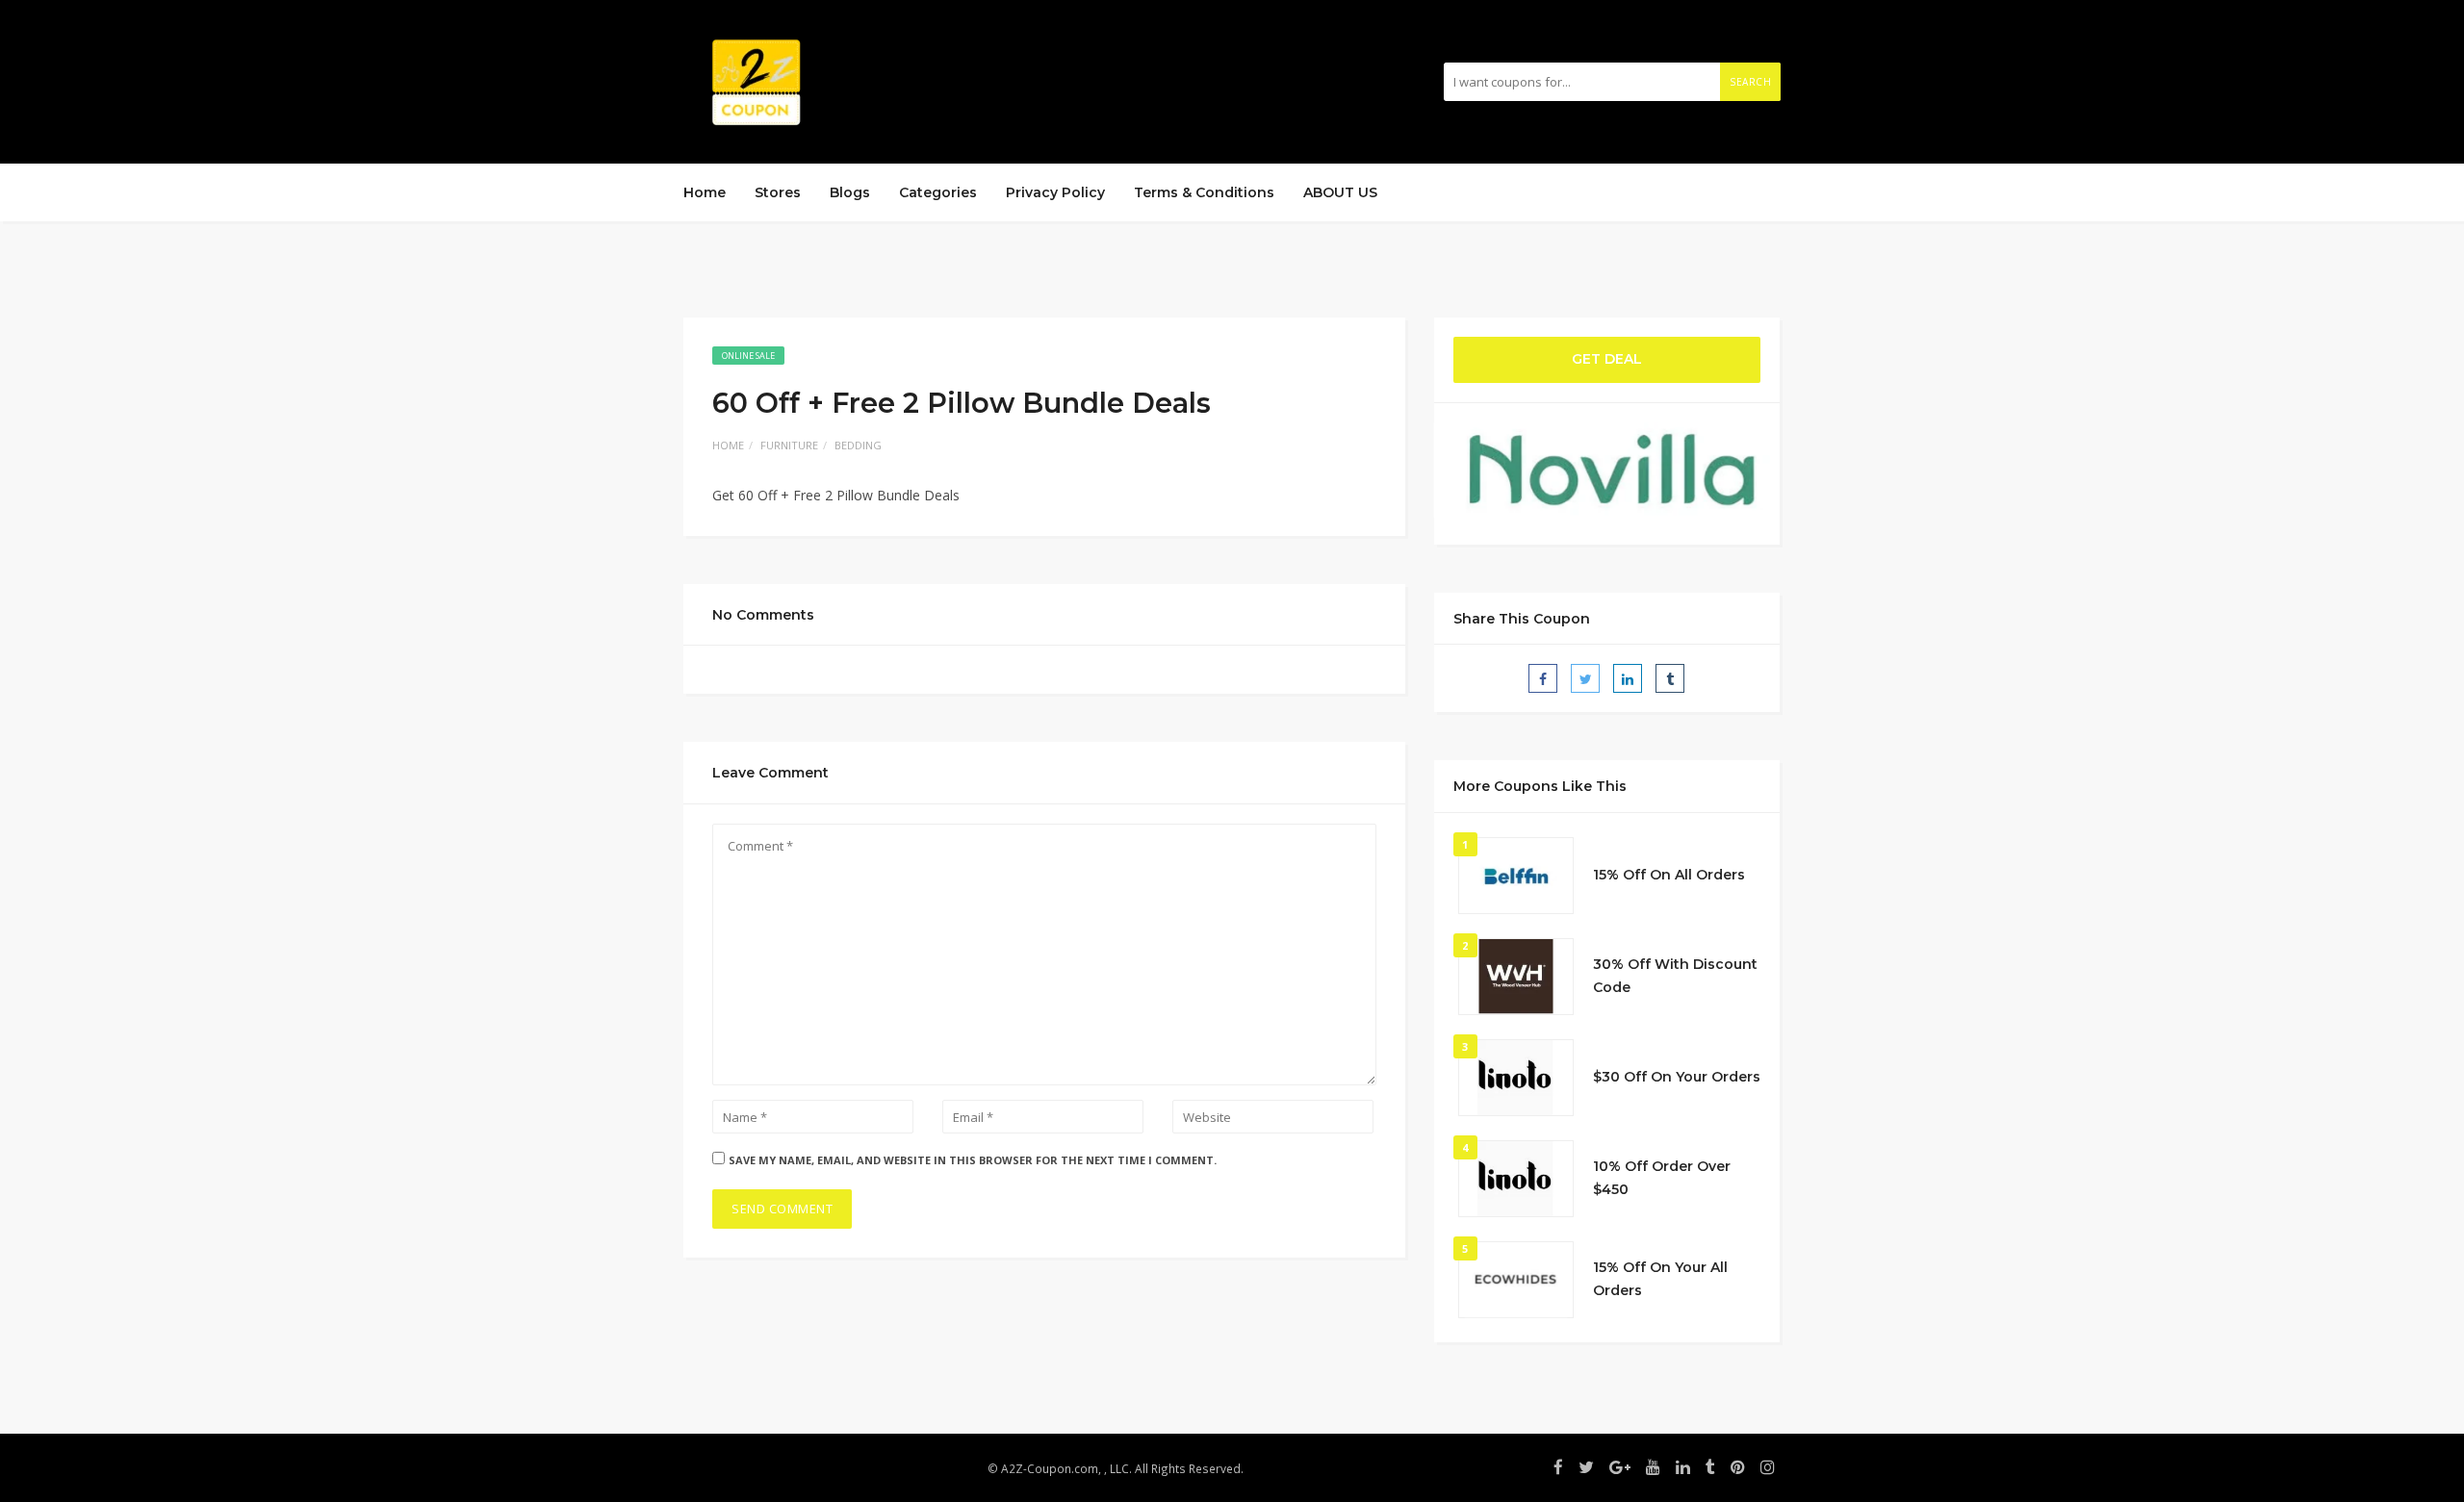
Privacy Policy (1055, 192)
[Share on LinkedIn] (1628, 678)
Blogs (850, 192)
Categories (938, 192)
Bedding (858, 445)
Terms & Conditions (1204, 192)
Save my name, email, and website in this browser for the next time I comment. (973, 1160)
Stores (778, 192)
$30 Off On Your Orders (1677, 1077)
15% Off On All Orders (1669, 875)
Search (1750, 82)
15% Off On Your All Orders (1660, 1279)
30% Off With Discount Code (1675, 976)
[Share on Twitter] (1585, 678)
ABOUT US (1340, 192)
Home (705, 192)
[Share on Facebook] (1543, 678)
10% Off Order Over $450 (1662, 1178)
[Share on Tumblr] (1670, 678)
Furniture (789, 445)
